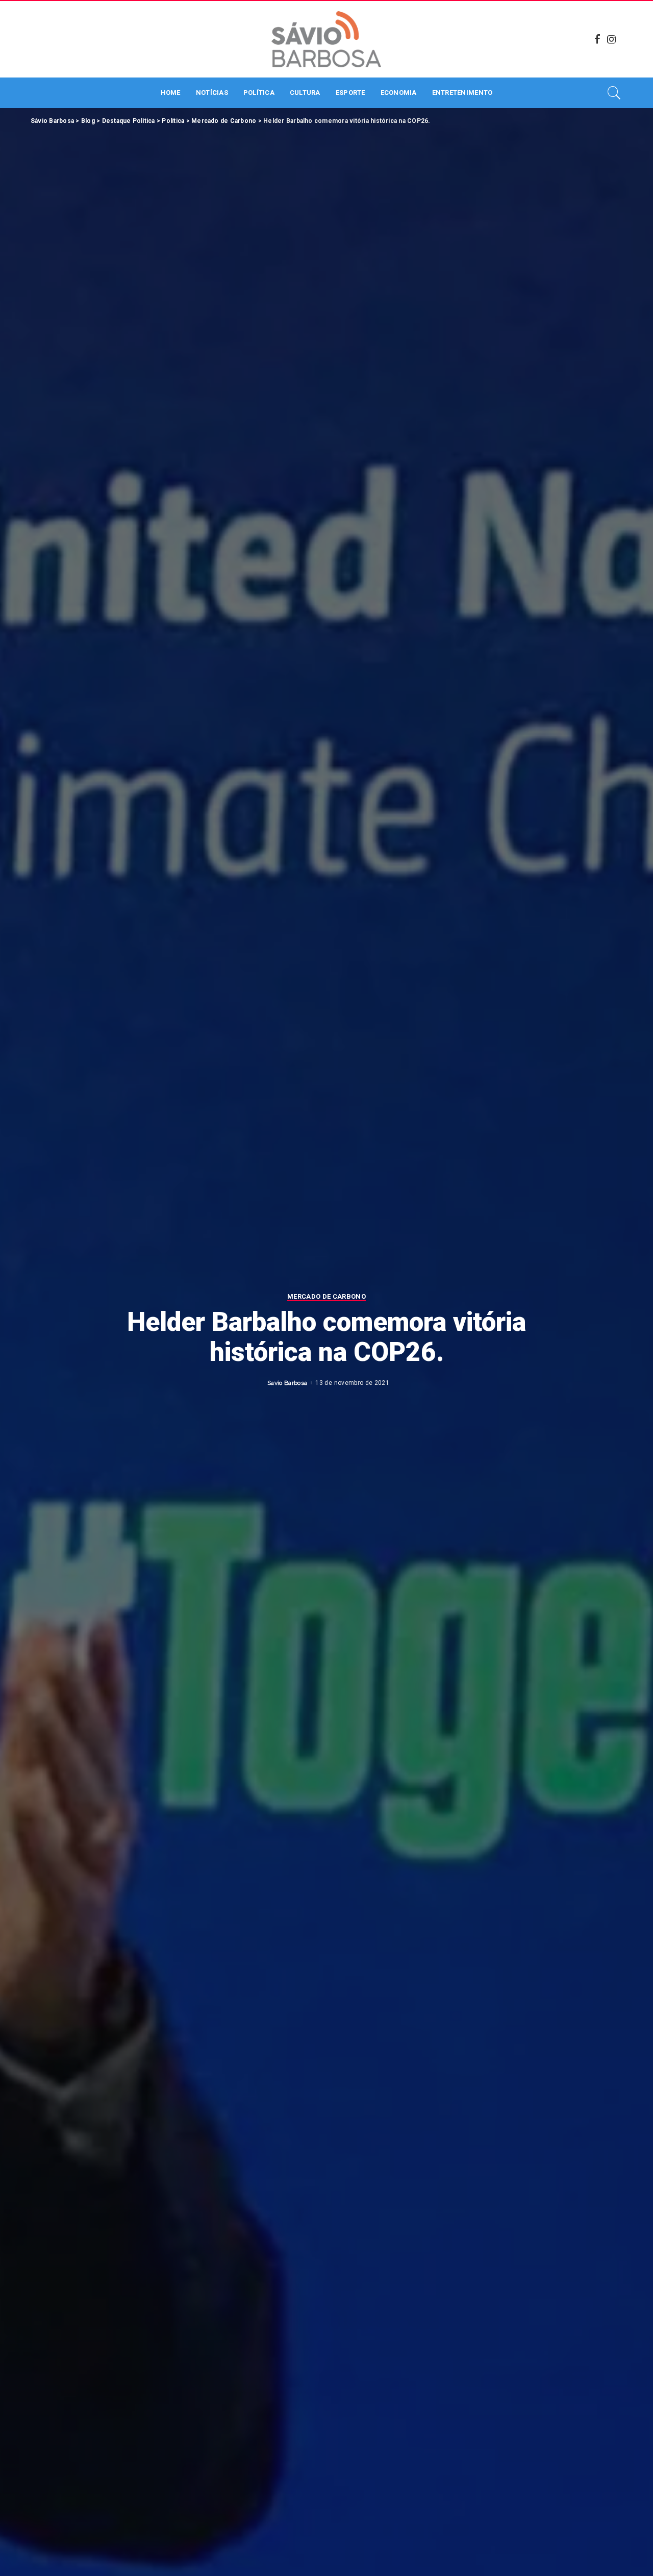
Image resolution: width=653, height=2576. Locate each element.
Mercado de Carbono (326, 1297)
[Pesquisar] (614, 93)
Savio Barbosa (287, 1383)
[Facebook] (597, 39)
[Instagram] (612, 39)
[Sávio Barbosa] (326, 39)
